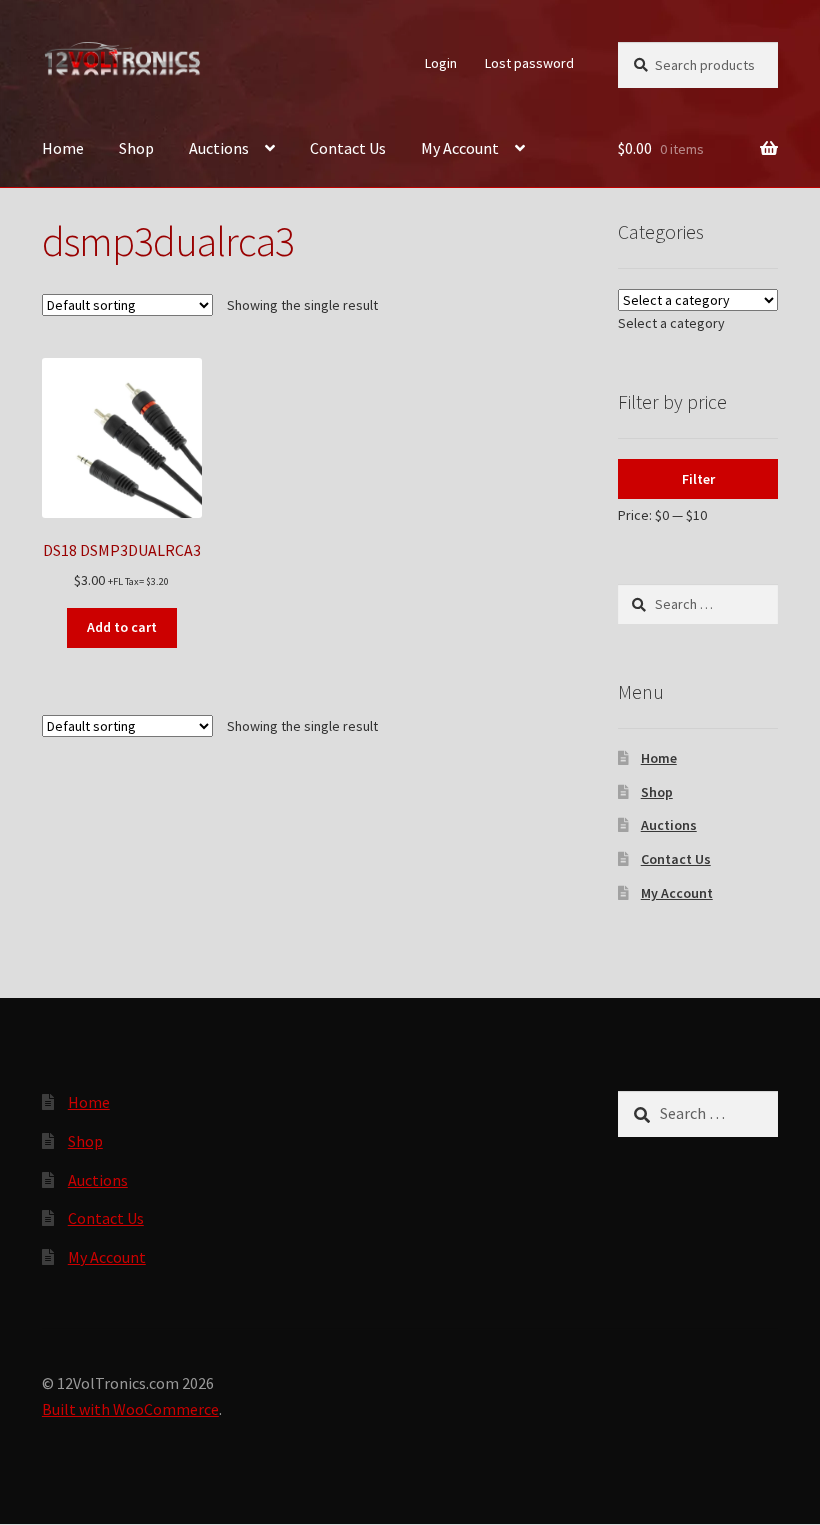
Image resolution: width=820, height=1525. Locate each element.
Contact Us (348, 148)
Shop (136, 148)
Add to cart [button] (122, 627)
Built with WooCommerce (130, 1409)
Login (441, 63)
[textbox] (671, 323)
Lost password (529, 63)
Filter (698, 479)
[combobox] (671, 323)
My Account (460, 148)
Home (63, 148)
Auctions (219, 148)
